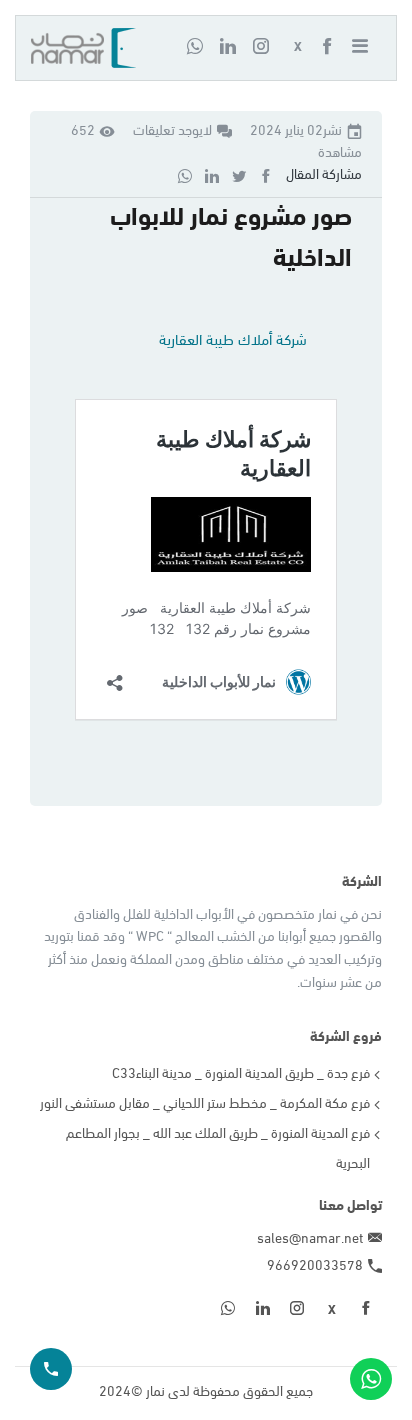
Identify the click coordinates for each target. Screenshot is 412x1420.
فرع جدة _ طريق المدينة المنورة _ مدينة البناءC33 (241, 1074)
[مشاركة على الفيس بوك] (266, 175)
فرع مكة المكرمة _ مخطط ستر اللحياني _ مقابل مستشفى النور (205, 1104)
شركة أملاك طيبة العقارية (233, 341)
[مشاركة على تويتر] (239, 175)
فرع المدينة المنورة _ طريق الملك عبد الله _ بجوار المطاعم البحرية (218, 1149)
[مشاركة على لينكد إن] (212, 175)
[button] (366, 48)
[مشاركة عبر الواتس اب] (185, 175)
